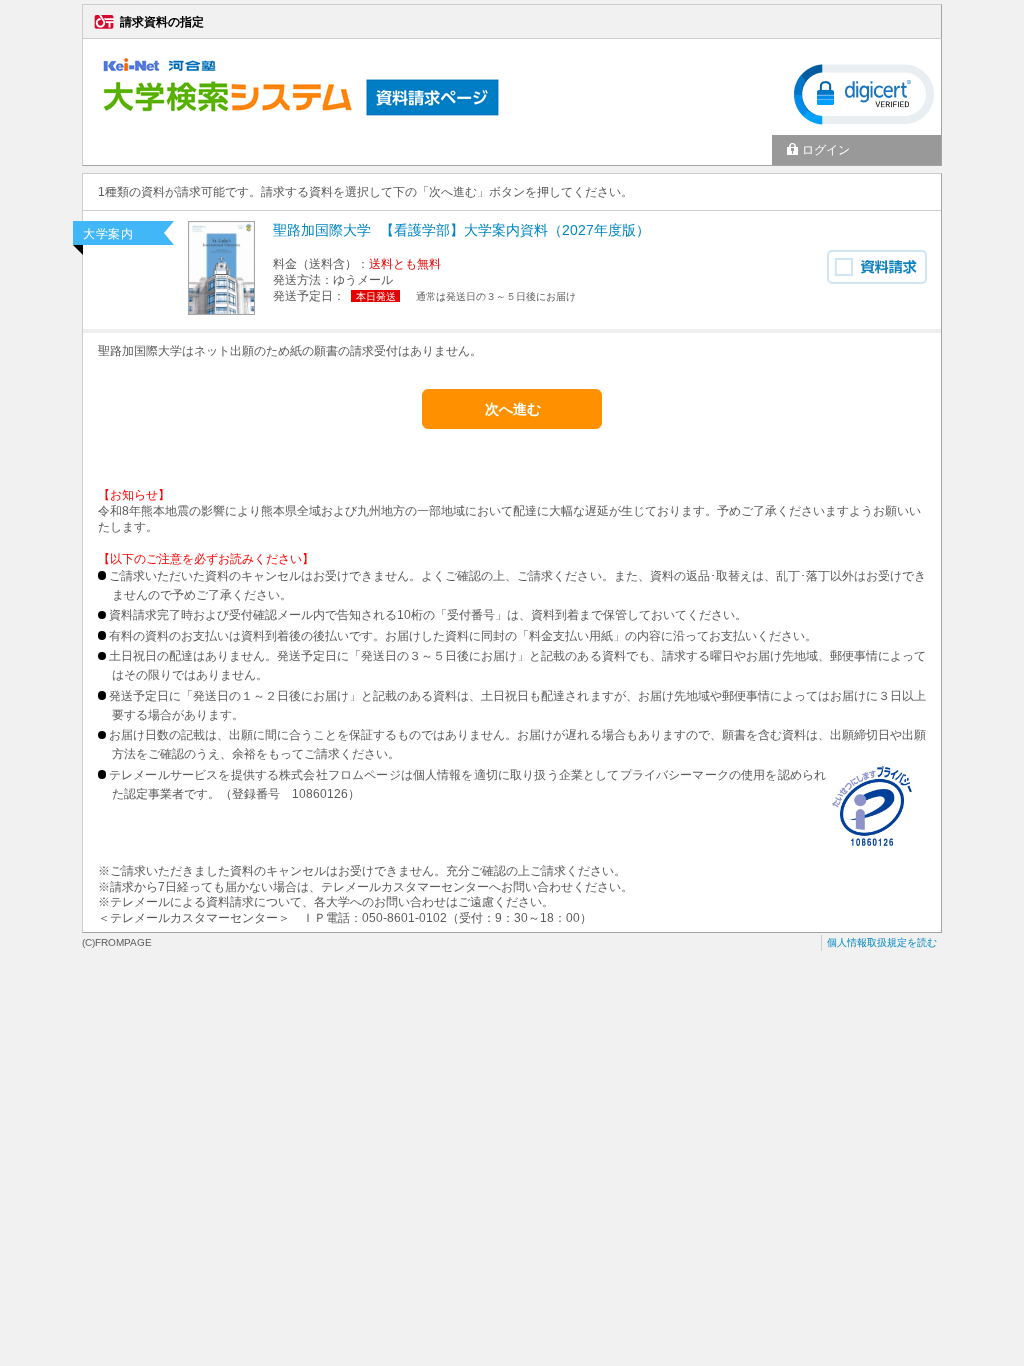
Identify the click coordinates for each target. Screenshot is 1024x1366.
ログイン (826, 150)
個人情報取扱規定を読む (882, 942)
